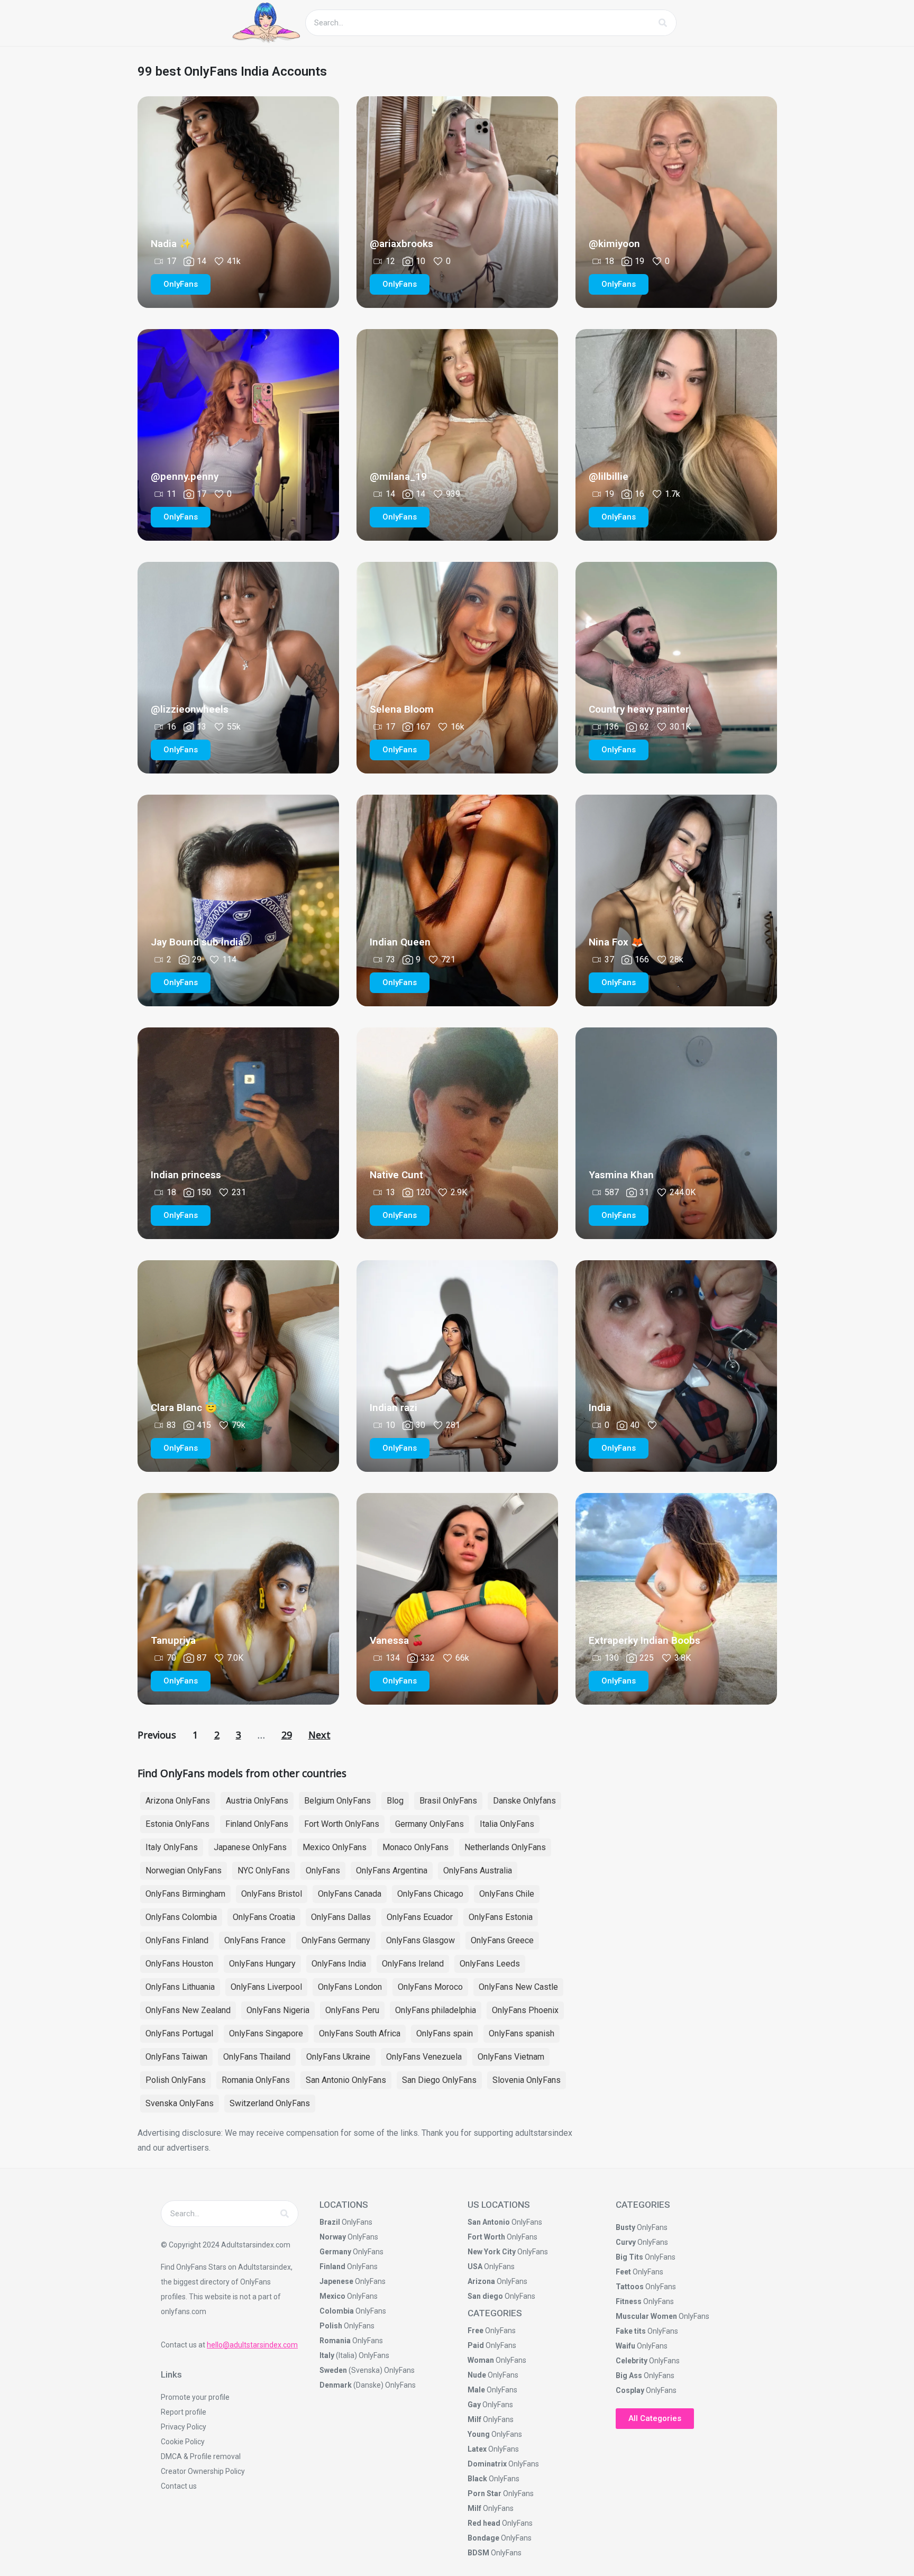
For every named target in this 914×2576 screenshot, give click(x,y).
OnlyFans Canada (350, 1894)
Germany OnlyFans (429, 1824)
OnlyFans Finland (177, 1940)
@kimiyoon (614, 244)
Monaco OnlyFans (415, 1847)
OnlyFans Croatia (264, 1917)
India (600, 1408)
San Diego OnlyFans (439, 2080)
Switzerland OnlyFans (270, 2103)
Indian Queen (400, 942)
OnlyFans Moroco (430, 1987)
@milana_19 (398, 476)
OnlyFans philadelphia (436, 2010)
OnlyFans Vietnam (511, 2057)
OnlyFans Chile (507, 1894)
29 (287, 1735)
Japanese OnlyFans (250, 1847)
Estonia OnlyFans (177, 1824)
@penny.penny (185, 476)
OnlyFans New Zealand (188, 2010)
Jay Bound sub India (197, 942)
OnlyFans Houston (179, 1964)
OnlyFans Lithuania (180, 1987)
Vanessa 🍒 (397, 1640)
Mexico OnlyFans (335, 1847)
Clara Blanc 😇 (184, 1408)
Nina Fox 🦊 (616, 942)
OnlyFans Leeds (490, 1964)
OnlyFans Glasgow (421, 1940)
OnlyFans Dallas (341, 1917)
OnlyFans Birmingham (185, 1894)
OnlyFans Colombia (181, 1917)
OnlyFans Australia (478, 1870)
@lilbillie (609, 476)
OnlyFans (323, 1870)
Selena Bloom (402, 709)
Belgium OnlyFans (337, 1801)
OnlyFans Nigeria (278, 2010)
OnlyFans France (255, 1940)
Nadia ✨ (171, 244)
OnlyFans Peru (352, 2010)
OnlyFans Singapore (266, 2033)
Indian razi (394, 1408)
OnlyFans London (350, 1987)
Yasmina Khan (621, 1175)
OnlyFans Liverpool (266, 1987)
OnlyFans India (339, 1964)
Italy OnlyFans (172, 1847)
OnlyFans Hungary (262, 1964)
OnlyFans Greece (502, 1940)
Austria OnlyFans (257, 1801)
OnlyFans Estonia (501, 1917)
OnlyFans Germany (336, 1940)
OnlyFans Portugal (179, 2033)
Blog (395, 1801)
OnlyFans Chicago (430, 1894)
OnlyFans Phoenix (525, 2010)
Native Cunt (396, 1175)
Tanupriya (173, 1640)
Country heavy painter (639, 709)
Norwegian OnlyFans (184, 1870)
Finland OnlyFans (257, 1824)
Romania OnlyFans (256, 2080)
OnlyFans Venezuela (424, 2057)
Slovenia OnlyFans (527, 2080)
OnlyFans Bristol (272, 1894)
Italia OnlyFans (507, 1824)
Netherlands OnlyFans (505, 1847)
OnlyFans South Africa (360, 2033)
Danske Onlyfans (524, 1801)
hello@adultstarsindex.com (252, 2345)
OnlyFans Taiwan (176, 2057)
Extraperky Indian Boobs (645, 1640)
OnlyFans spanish (522, 2033)
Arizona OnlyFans (178, 1801)
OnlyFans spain (445, 2033)
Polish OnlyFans (176, 2080)
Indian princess (186, 1175)
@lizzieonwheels (190, 709)
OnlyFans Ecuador (420, 1917)
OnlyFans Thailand (257, 2057)
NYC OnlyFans (264, 1870)
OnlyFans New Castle (518, 1987)
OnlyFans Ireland (413, 1964)
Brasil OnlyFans (448, 1801)
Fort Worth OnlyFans (342, 1824)
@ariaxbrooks (401, 244)
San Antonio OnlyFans (346, 2080)
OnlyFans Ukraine (338, 2057)
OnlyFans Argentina (392, 1870)
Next (319, 1735)
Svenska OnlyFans (180, 2103)
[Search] (663, 23)
